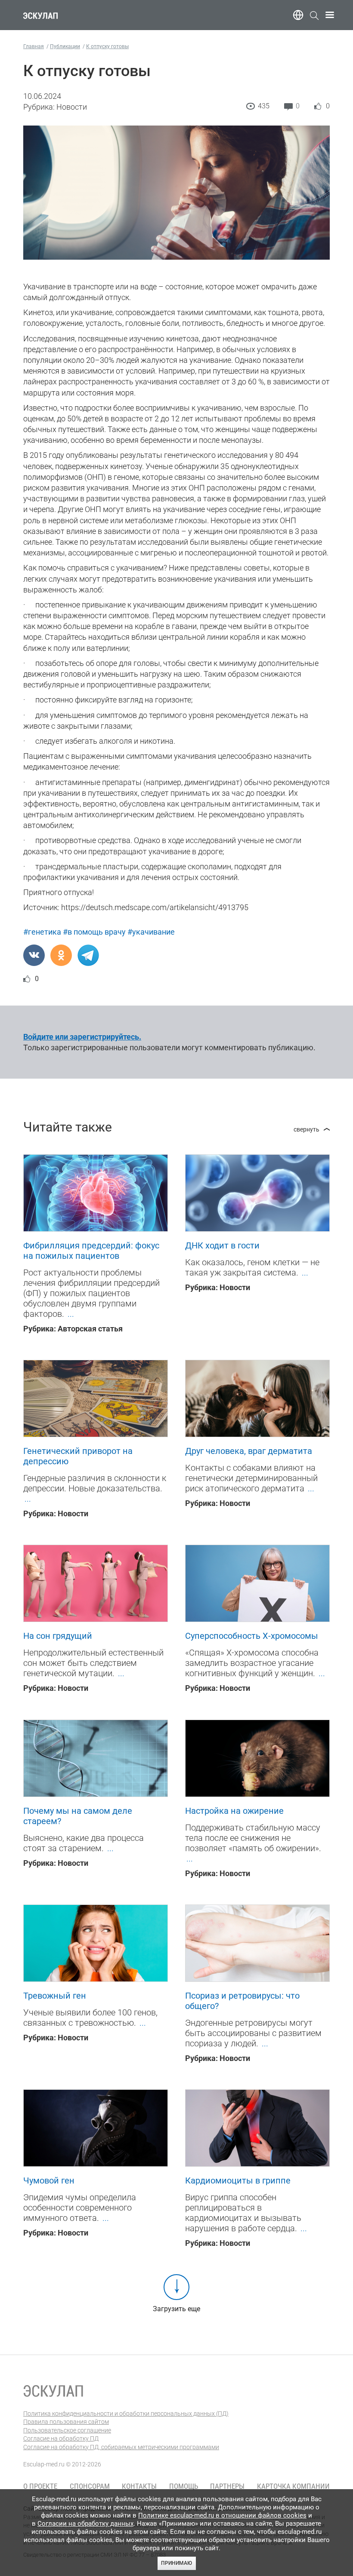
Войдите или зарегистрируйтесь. (82, 1037)
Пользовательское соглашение (67, 2430)
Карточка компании (293, 2486)
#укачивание (151, 932)
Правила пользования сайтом (66, 2422)
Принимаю (176, 2563)
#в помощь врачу (94, 932)
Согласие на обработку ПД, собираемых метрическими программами (121, 2447)
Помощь (184, 2486)
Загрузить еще (176, 2309)
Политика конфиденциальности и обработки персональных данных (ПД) (126, 2413)
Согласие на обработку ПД (61, 2438)
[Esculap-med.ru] (53, 2391)
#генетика (42, 932)
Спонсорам (90, 2486)
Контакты (139, 2486)
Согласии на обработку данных (85, 2524)
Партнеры (227, 2486)
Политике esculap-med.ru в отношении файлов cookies (222, 2515)
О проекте (40, 2486)
